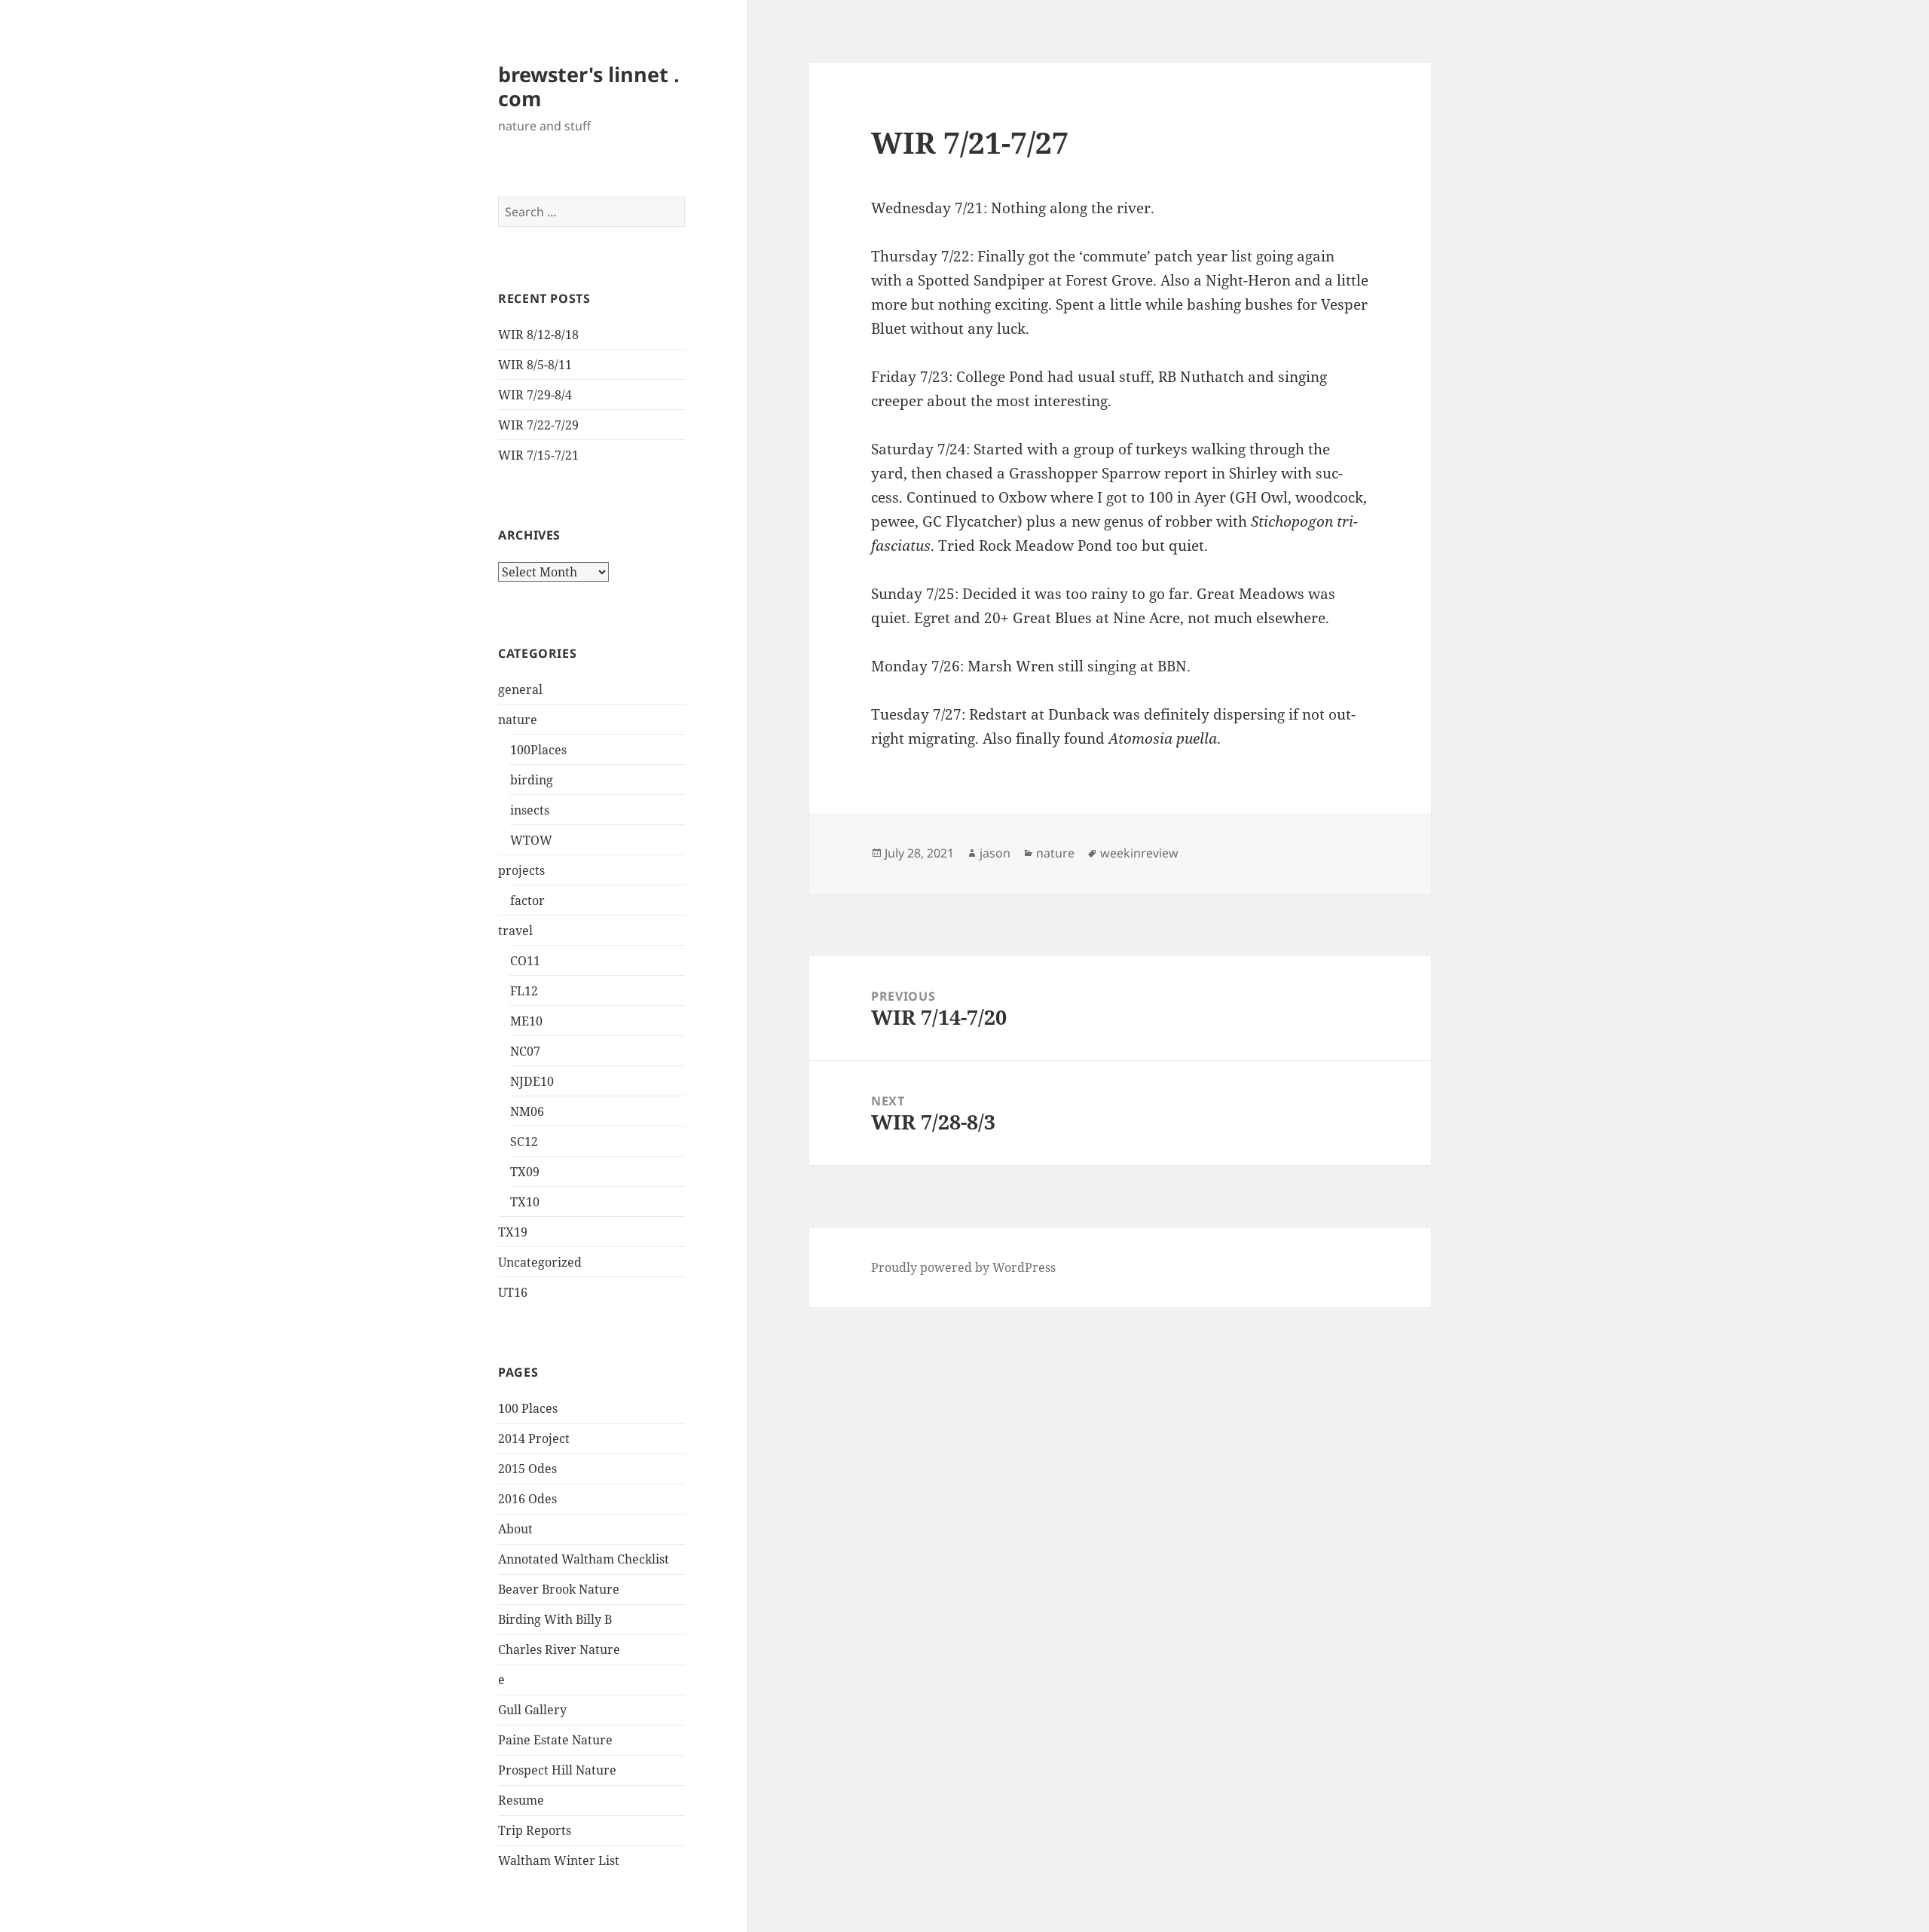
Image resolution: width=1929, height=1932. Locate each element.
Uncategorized (540, 1262)
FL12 (524, 991)
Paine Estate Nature (555, 1740)
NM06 (527, 1111)
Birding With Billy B (555, 1619)
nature (518, 720)
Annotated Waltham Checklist (584, 1559)
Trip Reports (535, 1830)
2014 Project (534, 1438)
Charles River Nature (559, 1649)
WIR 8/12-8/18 (538, 335)
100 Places (528, 1408)
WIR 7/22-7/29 (538, 425)
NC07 (525, 1051)
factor (527, 900)
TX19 (513, 1232)
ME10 (526, 1021)
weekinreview (1139, 853)
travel (515, 931)
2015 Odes (527, 1469)
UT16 (513, 1292)
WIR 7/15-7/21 (538, 455)
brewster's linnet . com (589, 86)
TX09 (525, 1172)
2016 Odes (527, 1499)
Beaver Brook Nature (559, 1589)
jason (995, 853)
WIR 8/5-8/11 (535, 365)
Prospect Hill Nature (557, 1770)
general (520, 689)
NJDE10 (532, 1081)
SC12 (524, 1142)
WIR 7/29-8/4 (535, 395)
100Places (538, 750)
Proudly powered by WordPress (963, 1267)
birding (532, 780)
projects (521, 870)
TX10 (525, 1202)
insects (530, 810)
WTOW (531, 840)
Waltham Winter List (559, 1860)
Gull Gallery (532, 1710)
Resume (521, 1800)
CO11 (525, 961)
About (515, 1529)
